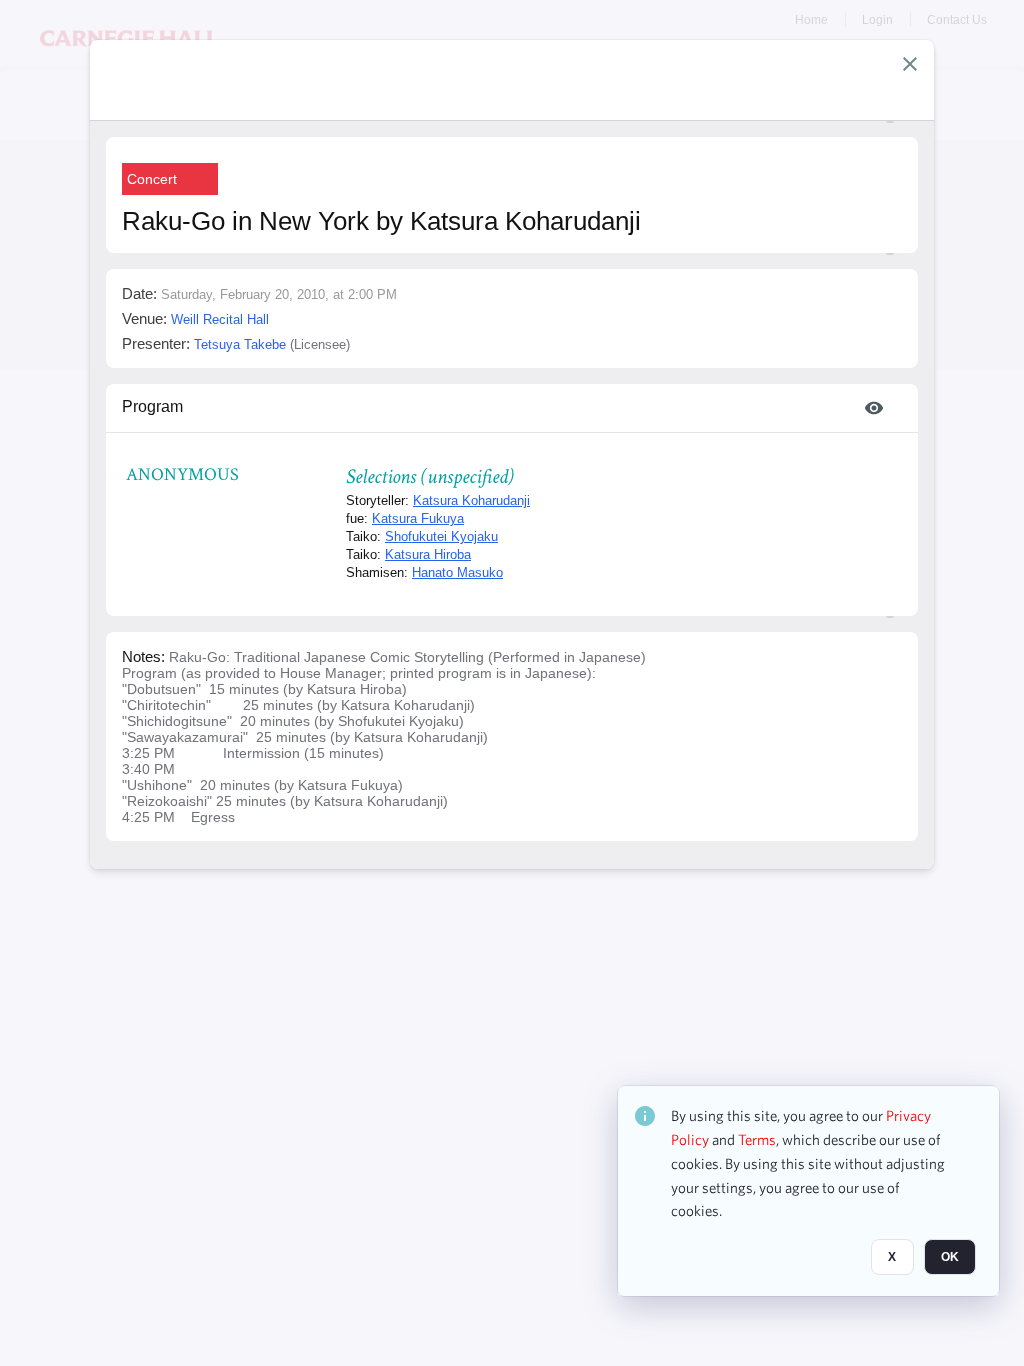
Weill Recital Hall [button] (220, 319)
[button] (910, 64)
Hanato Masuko (457, 572)
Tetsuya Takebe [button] (240, 344)
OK (950, 1257)
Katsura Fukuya (418, 518)
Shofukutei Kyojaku (441, 536)
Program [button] (152, 406)
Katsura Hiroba (428, 554)
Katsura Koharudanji (471, 500)
